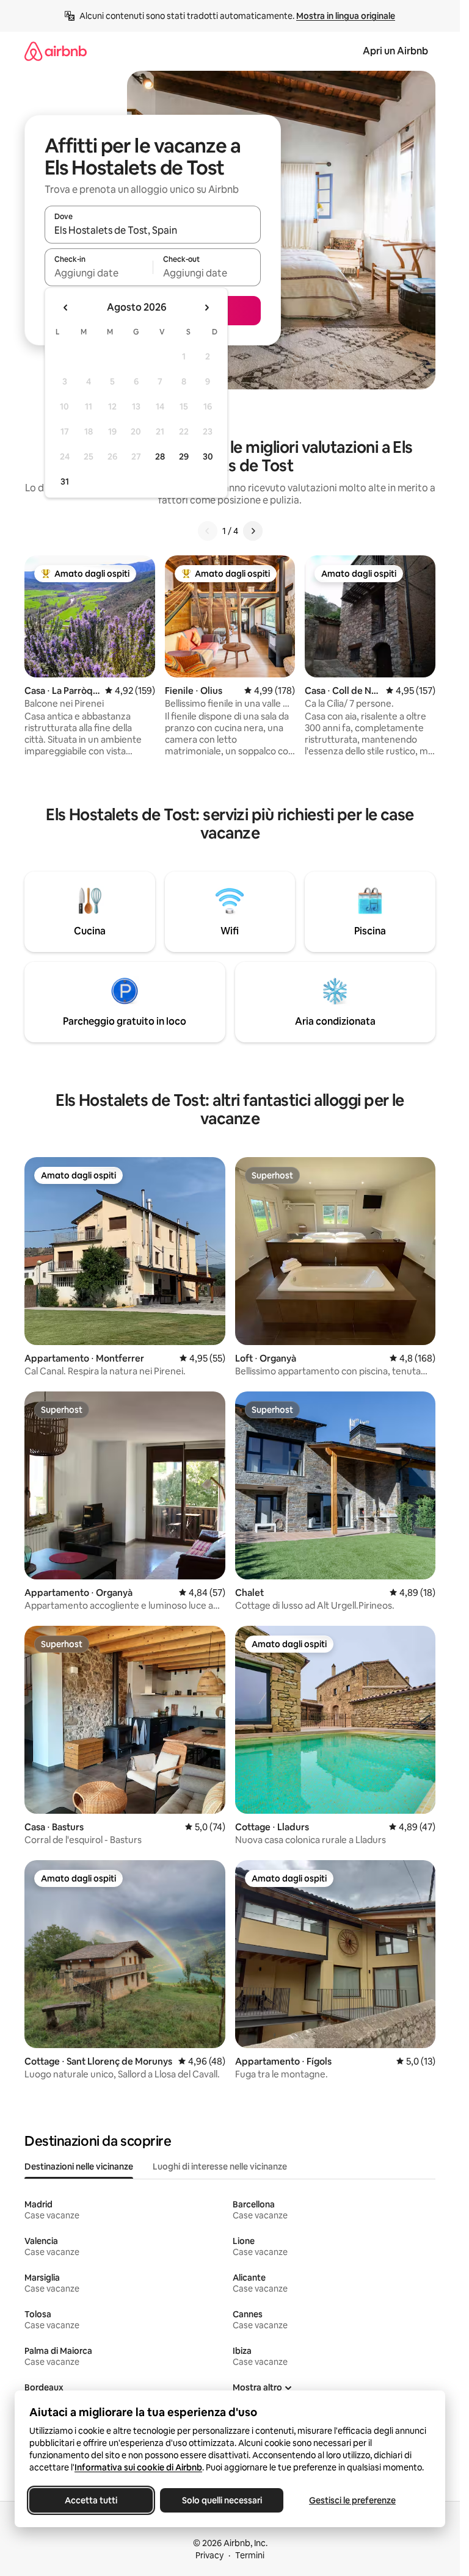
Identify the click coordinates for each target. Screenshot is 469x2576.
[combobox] (153, 230)
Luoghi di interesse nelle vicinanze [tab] (220, 2167)
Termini (250, 2555)
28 (160, 456)
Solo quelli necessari (222, 2500)
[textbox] (99, 273)
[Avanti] (253, 531)
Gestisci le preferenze (352, 2500)
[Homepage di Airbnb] (56, 51)
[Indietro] (208, 531)
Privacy (209, 2555)
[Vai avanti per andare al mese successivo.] (206, 308)
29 (184, 456)
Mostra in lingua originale (346, 16)
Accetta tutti (91, 2500)
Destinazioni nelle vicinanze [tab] (79, 2167)
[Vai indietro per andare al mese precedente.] (66, 308)
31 (65, 482)
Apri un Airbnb (395, 51)
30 (208, 456)
